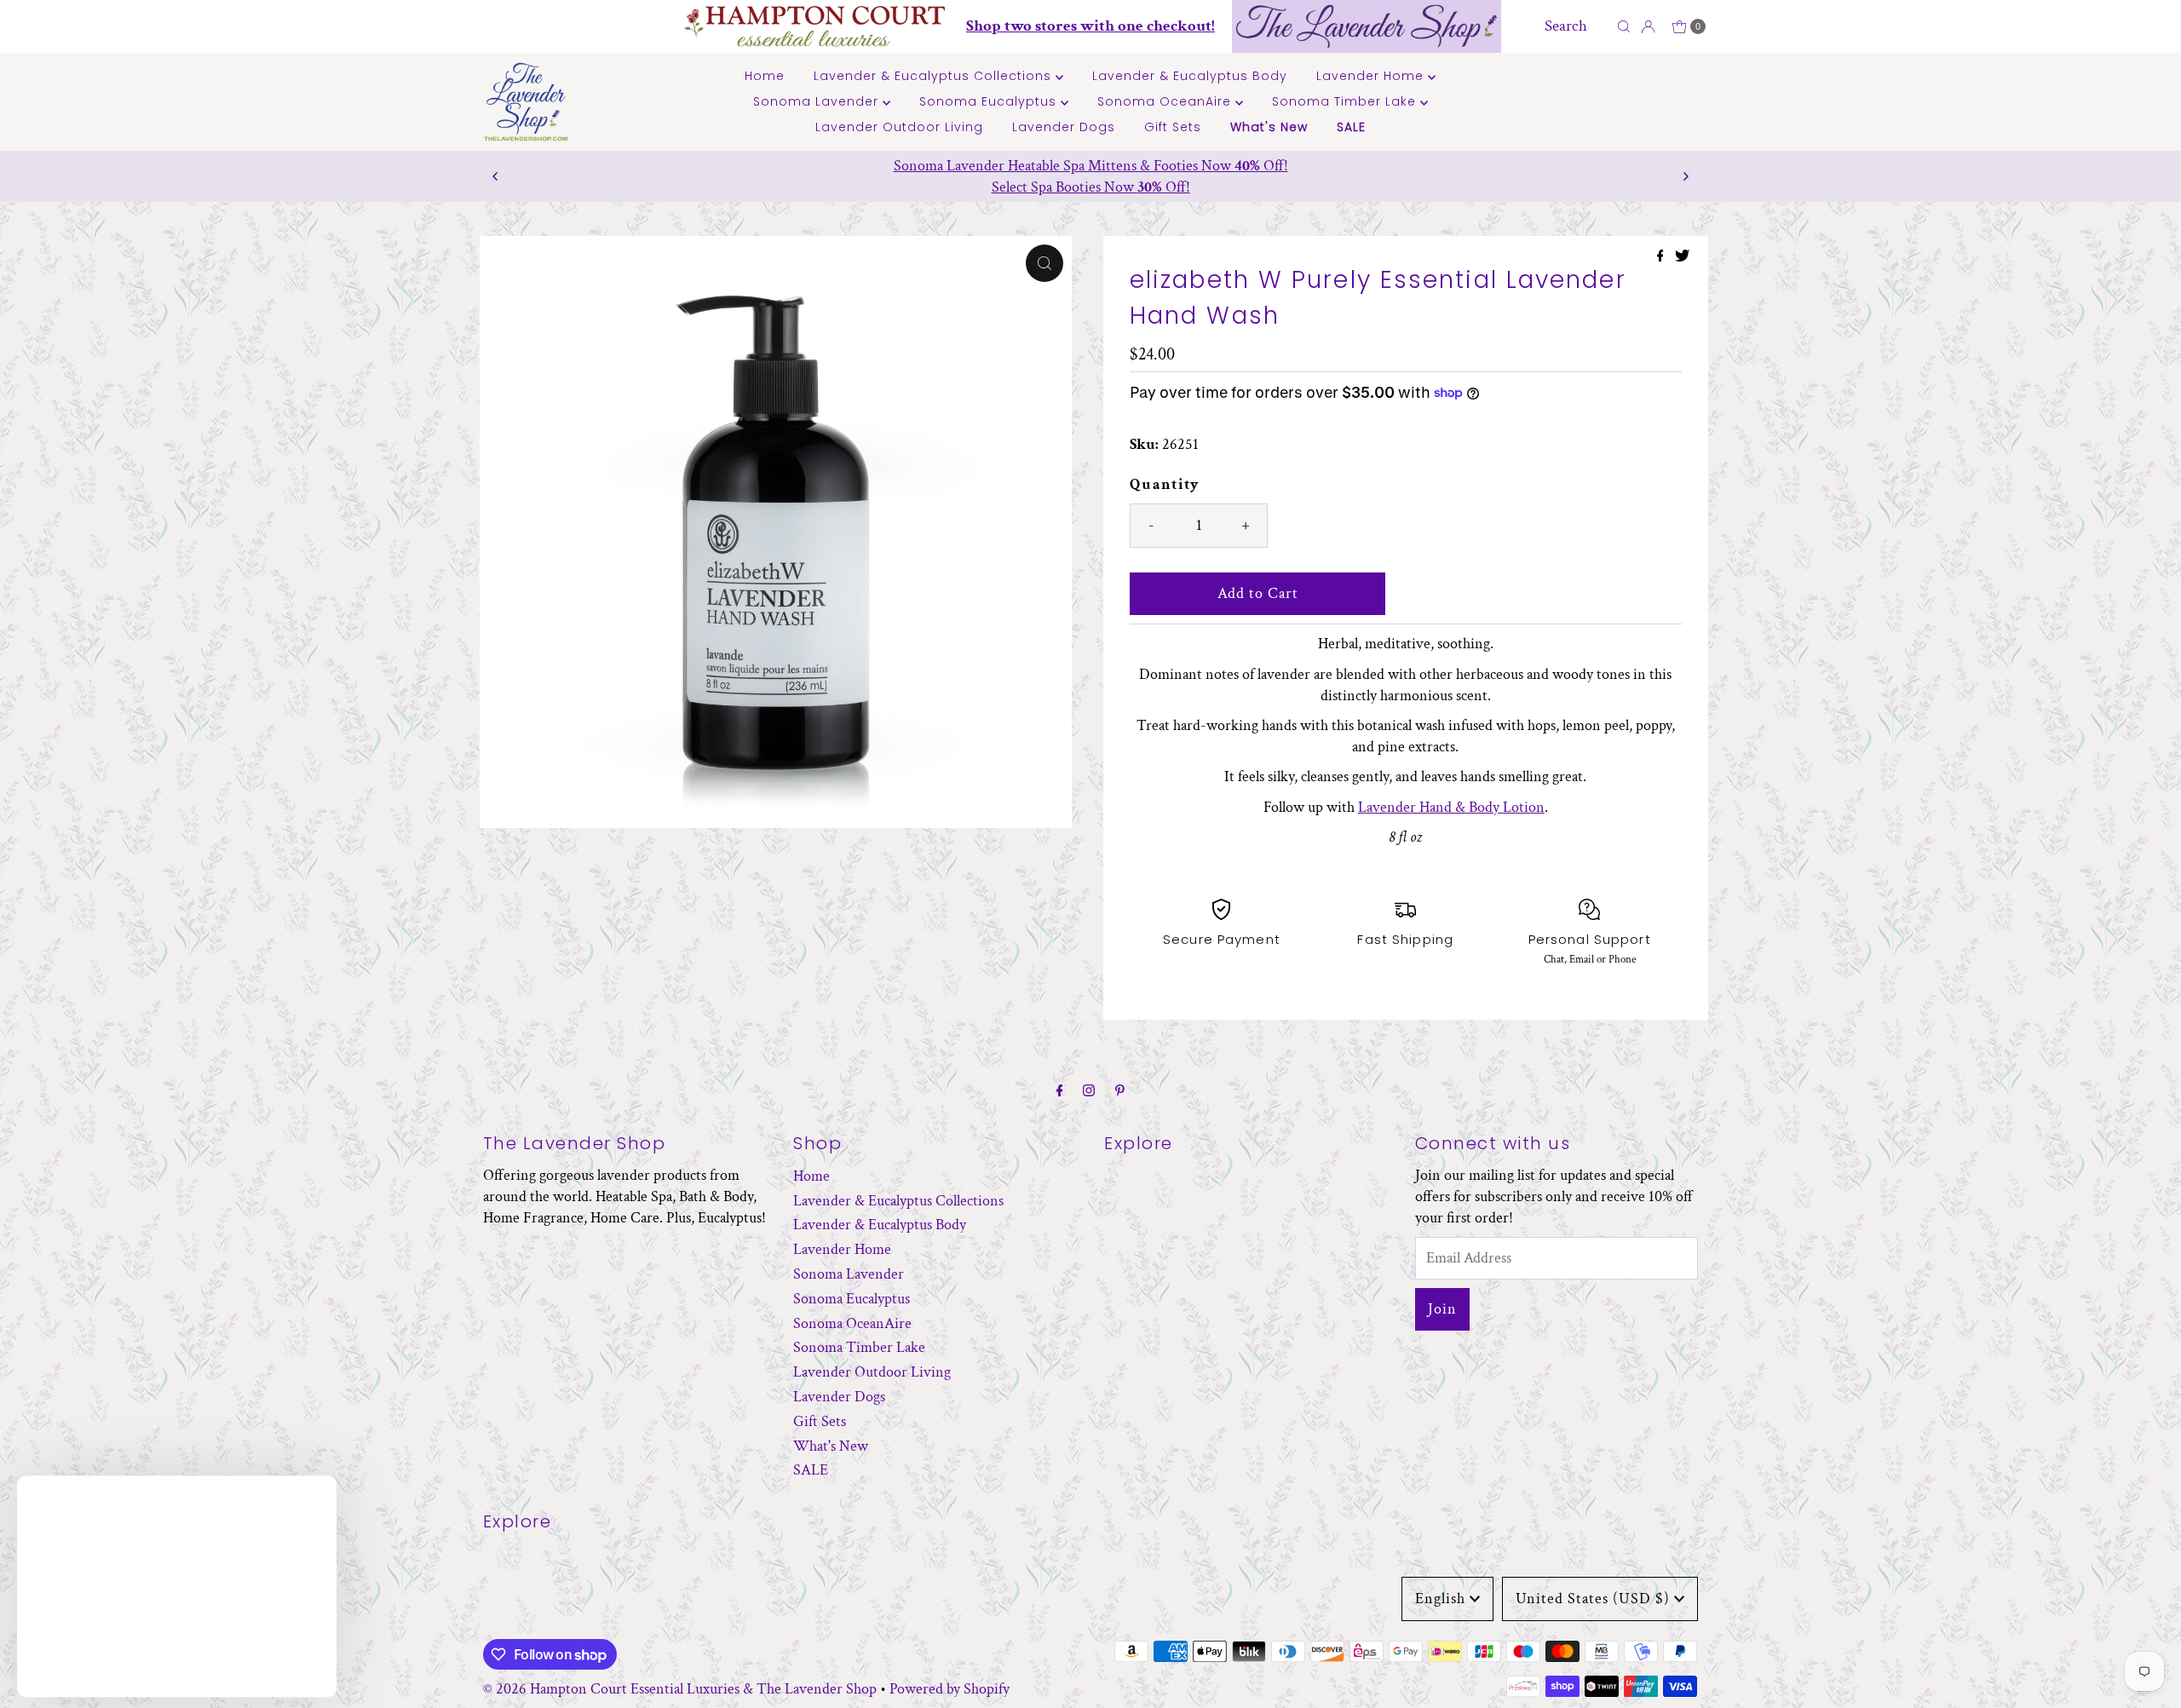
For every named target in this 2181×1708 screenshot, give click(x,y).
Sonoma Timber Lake (1346, 101)
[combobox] (1576, 26)
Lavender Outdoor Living (899, 127)
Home (765, 76)
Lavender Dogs (1064, 127)
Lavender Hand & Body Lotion (1451, 807)
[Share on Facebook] (1662, 258)
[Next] (1685, 176)
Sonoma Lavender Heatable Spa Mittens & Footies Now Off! (1091, 166)
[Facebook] (1060, 1092)
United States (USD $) (1593, 1599)
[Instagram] (1089, 1092)
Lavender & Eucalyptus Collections (935, 76)
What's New (1269, 127)
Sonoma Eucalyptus (990, 101)
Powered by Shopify (950, 1689)
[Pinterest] (1120, 1092)
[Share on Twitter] (1682, 258)
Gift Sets (1173, 127)
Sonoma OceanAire (1166, 101)
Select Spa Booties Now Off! (1091, 187)
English (1440, 1599)
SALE (1351, 127)
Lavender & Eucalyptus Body (1190, 76)
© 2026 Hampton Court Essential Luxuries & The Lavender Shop (680, 1689)
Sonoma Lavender (818, 101)
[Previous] (496, 176)
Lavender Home (1372, 76)
